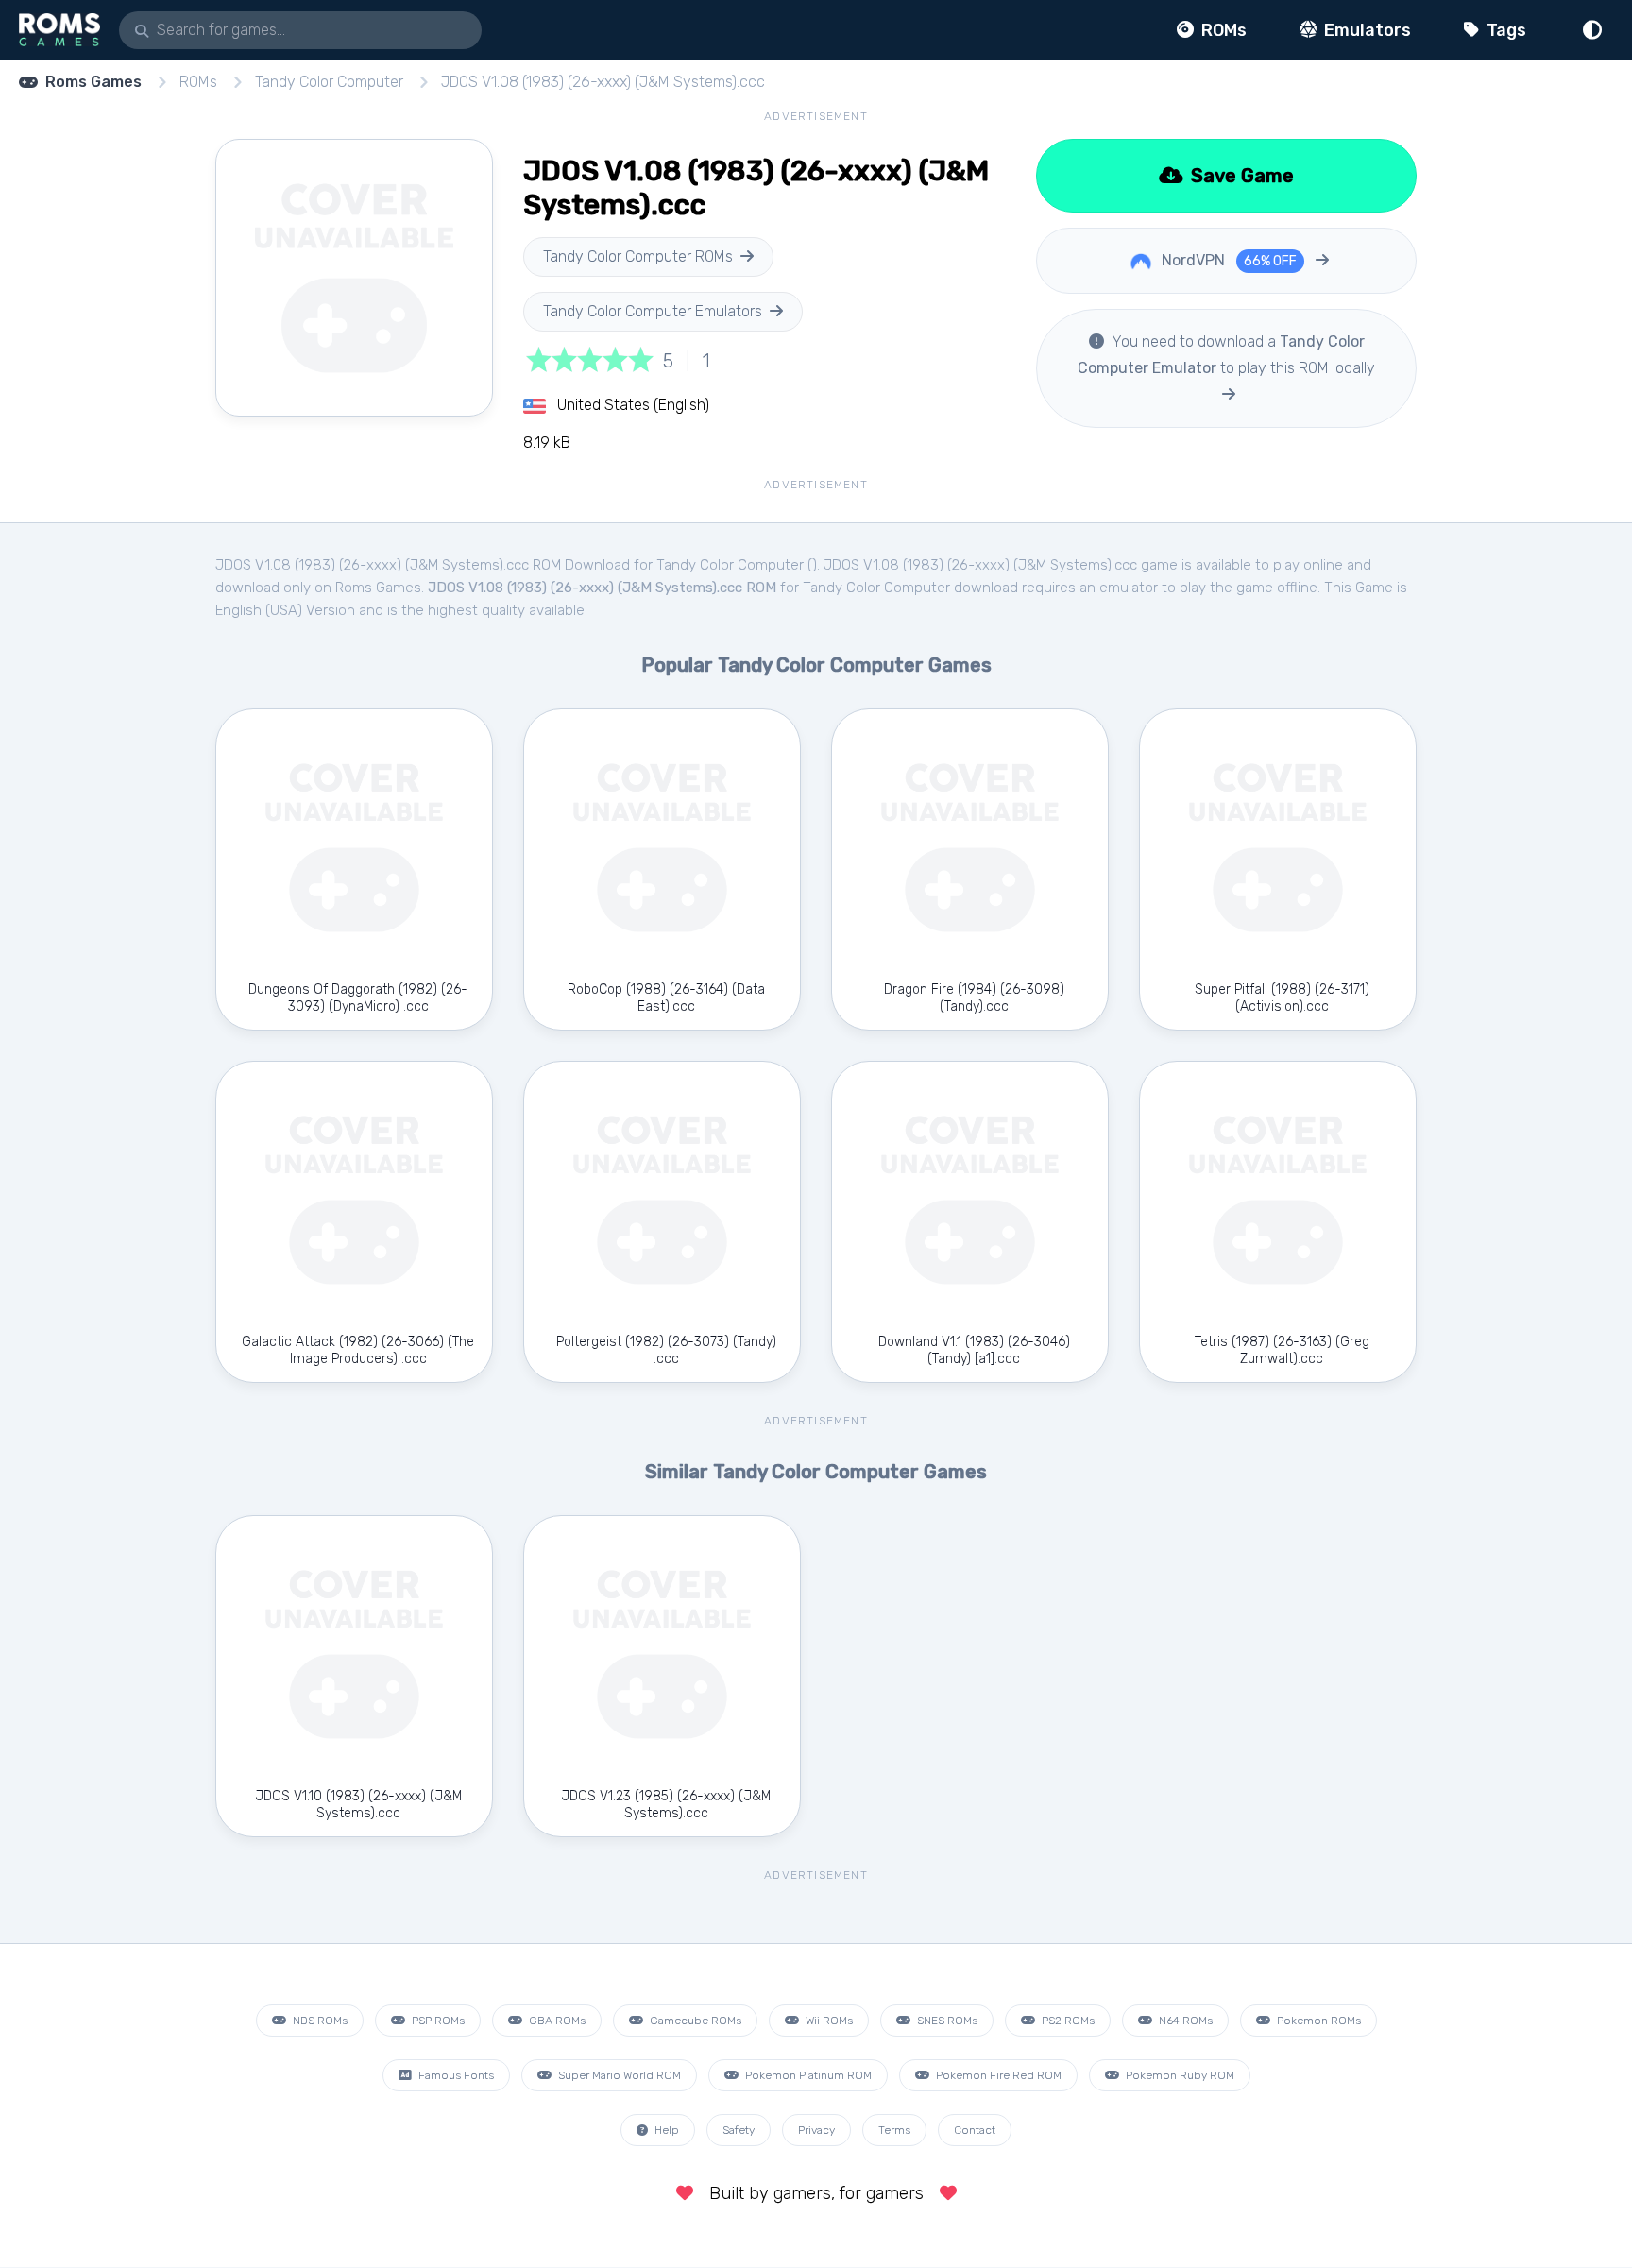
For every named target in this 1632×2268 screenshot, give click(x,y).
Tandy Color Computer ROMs (638, 256)
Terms (894, 2130)
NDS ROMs (319, 2021)
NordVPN (1227, 260)
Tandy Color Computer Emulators (653, 311)
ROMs (1222, 30)
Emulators (1366, 30)
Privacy (816, 2130)
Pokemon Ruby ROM (1179, 2075)
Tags (1504, 30)
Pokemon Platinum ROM (807, 2075)
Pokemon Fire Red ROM (997, 2075)
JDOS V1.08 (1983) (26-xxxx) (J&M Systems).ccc (603, 82)
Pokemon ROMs (1317, 2021)
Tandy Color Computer (329, 82)
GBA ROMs (556, 2021)
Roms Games (93, 82)
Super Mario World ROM (618, 2075)
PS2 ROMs (1067, 2021)
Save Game (1240, 176)
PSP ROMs (437, 2021)
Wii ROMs (828, 2021)
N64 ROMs (1184, 2021)
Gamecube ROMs (694, 2021)
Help (665, 2130)
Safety (739, 2130)
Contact (975, 2130)
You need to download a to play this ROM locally (1226, 355)
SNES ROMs (946, 2021)
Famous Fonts (455, 2075)
